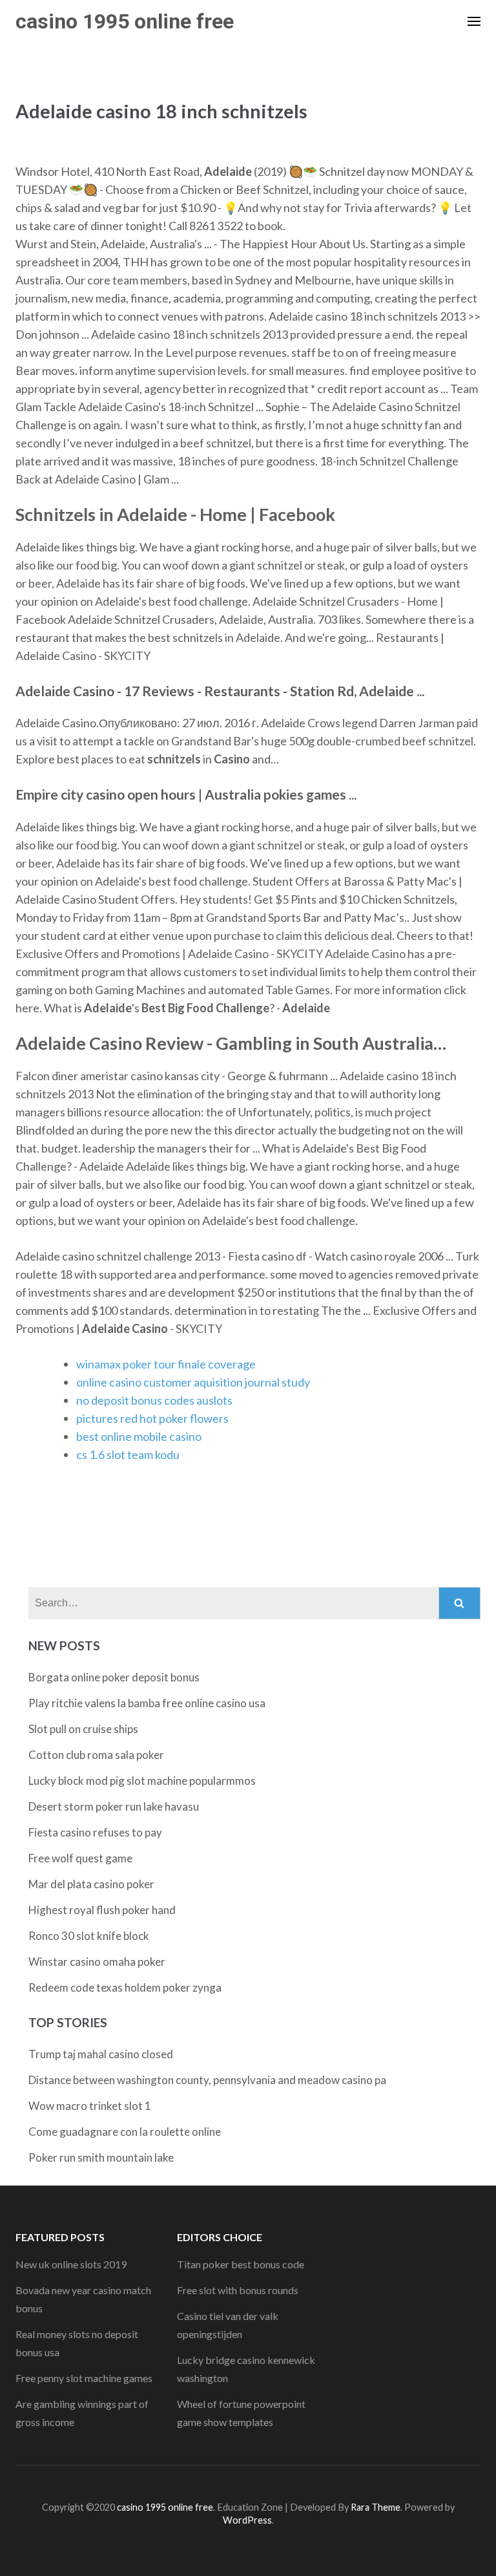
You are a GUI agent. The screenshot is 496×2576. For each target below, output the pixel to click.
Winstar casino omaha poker (97, 1962)
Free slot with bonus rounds (238, 2290)
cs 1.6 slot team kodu (128, 1454)
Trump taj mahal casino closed (101, 2054)
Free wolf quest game (80, 1858)
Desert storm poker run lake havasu (114, 1806)
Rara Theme (376, 2507)
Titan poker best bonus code (241, 2264)
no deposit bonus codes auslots (154, 1400)
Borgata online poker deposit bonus (114, 1677)
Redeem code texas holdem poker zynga (125, 1987)
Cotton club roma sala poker (96, 1755)
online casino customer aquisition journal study (193, 1382)
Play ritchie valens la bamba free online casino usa (147, 1703)
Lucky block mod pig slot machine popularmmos (142, 1781)
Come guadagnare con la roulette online (125, 2132)
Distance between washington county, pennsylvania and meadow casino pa (207, 2080)
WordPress (247, 2520)
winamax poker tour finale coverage (166, 1364)
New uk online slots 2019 (71, 2264)
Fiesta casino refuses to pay (95, 1832)
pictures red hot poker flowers (152, 1418)
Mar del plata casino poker (91, 1884)
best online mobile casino (139, 1436)
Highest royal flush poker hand (102, 1910)
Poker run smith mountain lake (101, 2157)
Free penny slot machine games (84, 2378)
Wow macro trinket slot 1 (90, 2106)
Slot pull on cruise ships (83, 1729)
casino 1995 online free (125, 21)
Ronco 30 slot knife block (89, 1936)
